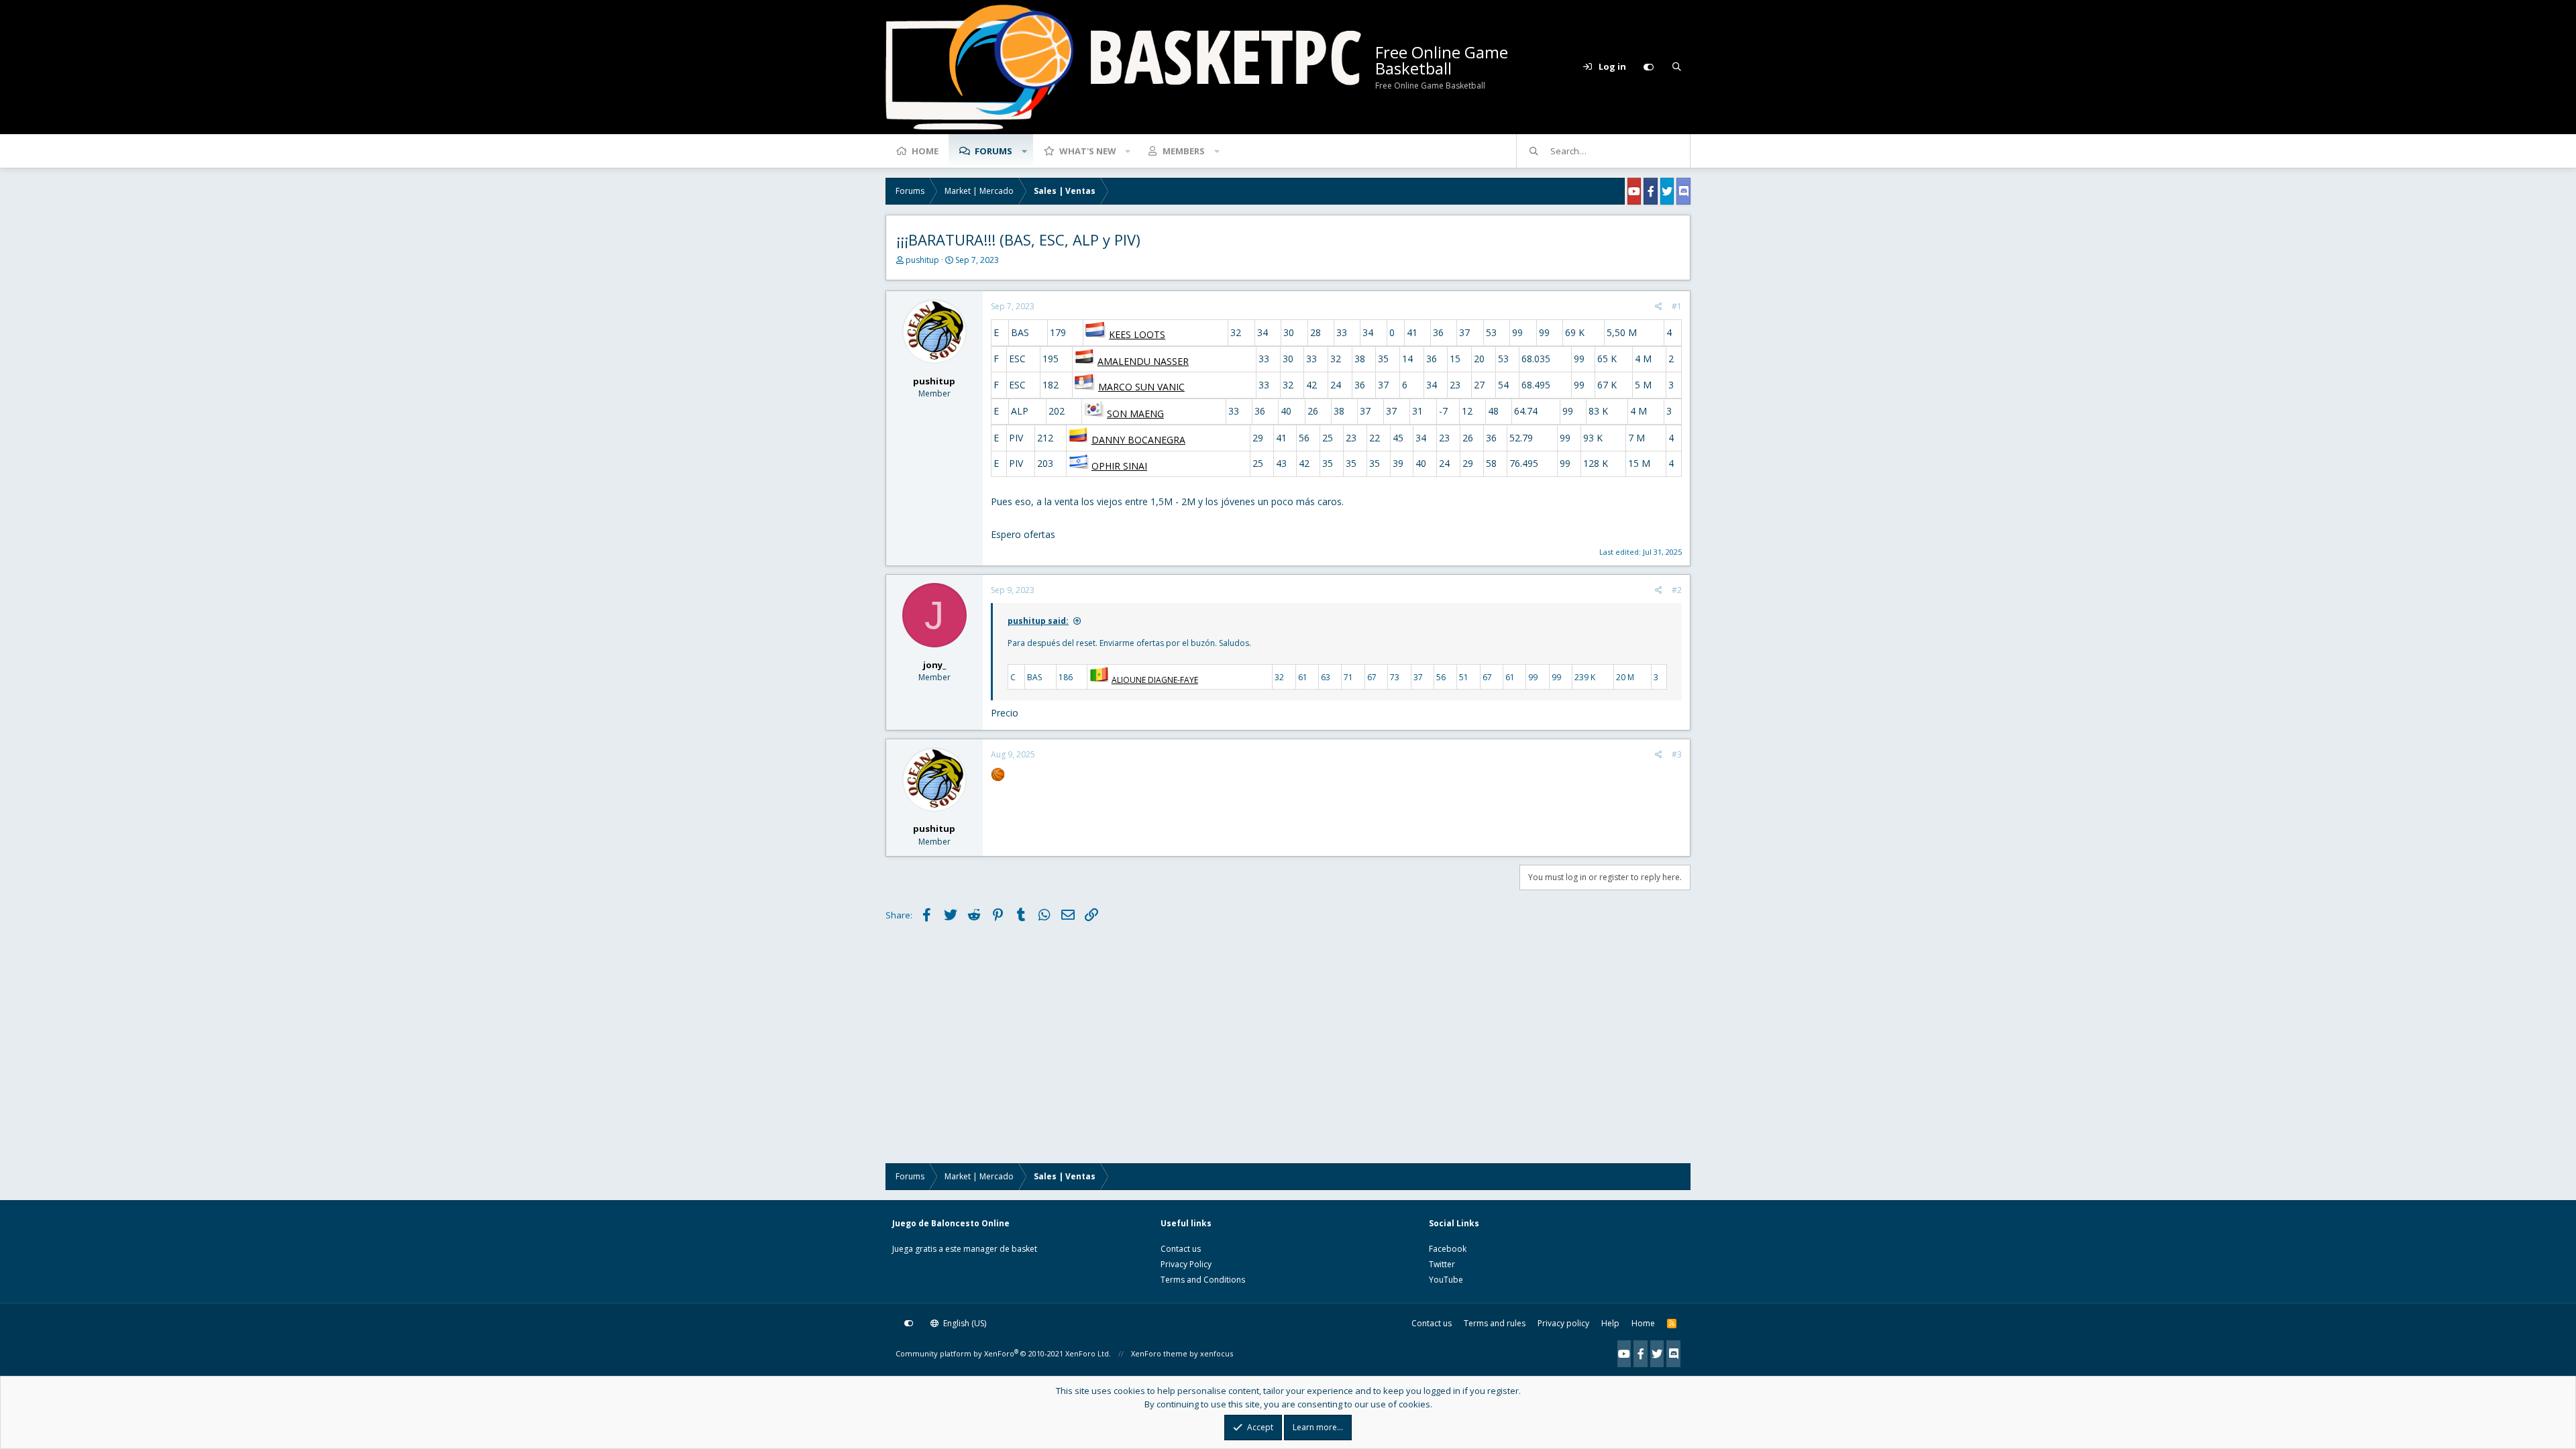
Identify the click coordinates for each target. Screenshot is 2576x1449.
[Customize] (1648, 67)
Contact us (1181, 1249)
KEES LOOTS (1137, 334)
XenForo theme (1159, 1353)
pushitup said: (1038, 621)
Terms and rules (1495, 1323)
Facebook (1448, 1249)
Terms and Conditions (1203, 1280)
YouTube (1446, 1280)
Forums (994, 151)
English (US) (964, 1323)
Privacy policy (1563, 1323)
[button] (1024, 151)
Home (925, 151)
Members (1184, 151)
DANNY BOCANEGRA (1138, 440)
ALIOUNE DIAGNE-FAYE (1155, 680)
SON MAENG (1135, 414)
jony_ (934, 665)
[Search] (1676, 67)
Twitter (1442, 1264)
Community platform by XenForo (1003, 1353)
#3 (1677, 754)
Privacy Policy (1186, 1264)
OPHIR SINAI (1119, 466)
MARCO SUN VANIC (1141, 387)
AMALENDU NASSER (1143, 361)
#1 (1677, 306)
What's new (1088, 151)
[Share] (1659, 307)
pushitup (922, 260)
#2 (1677, 590)
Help (1610, 1323)
